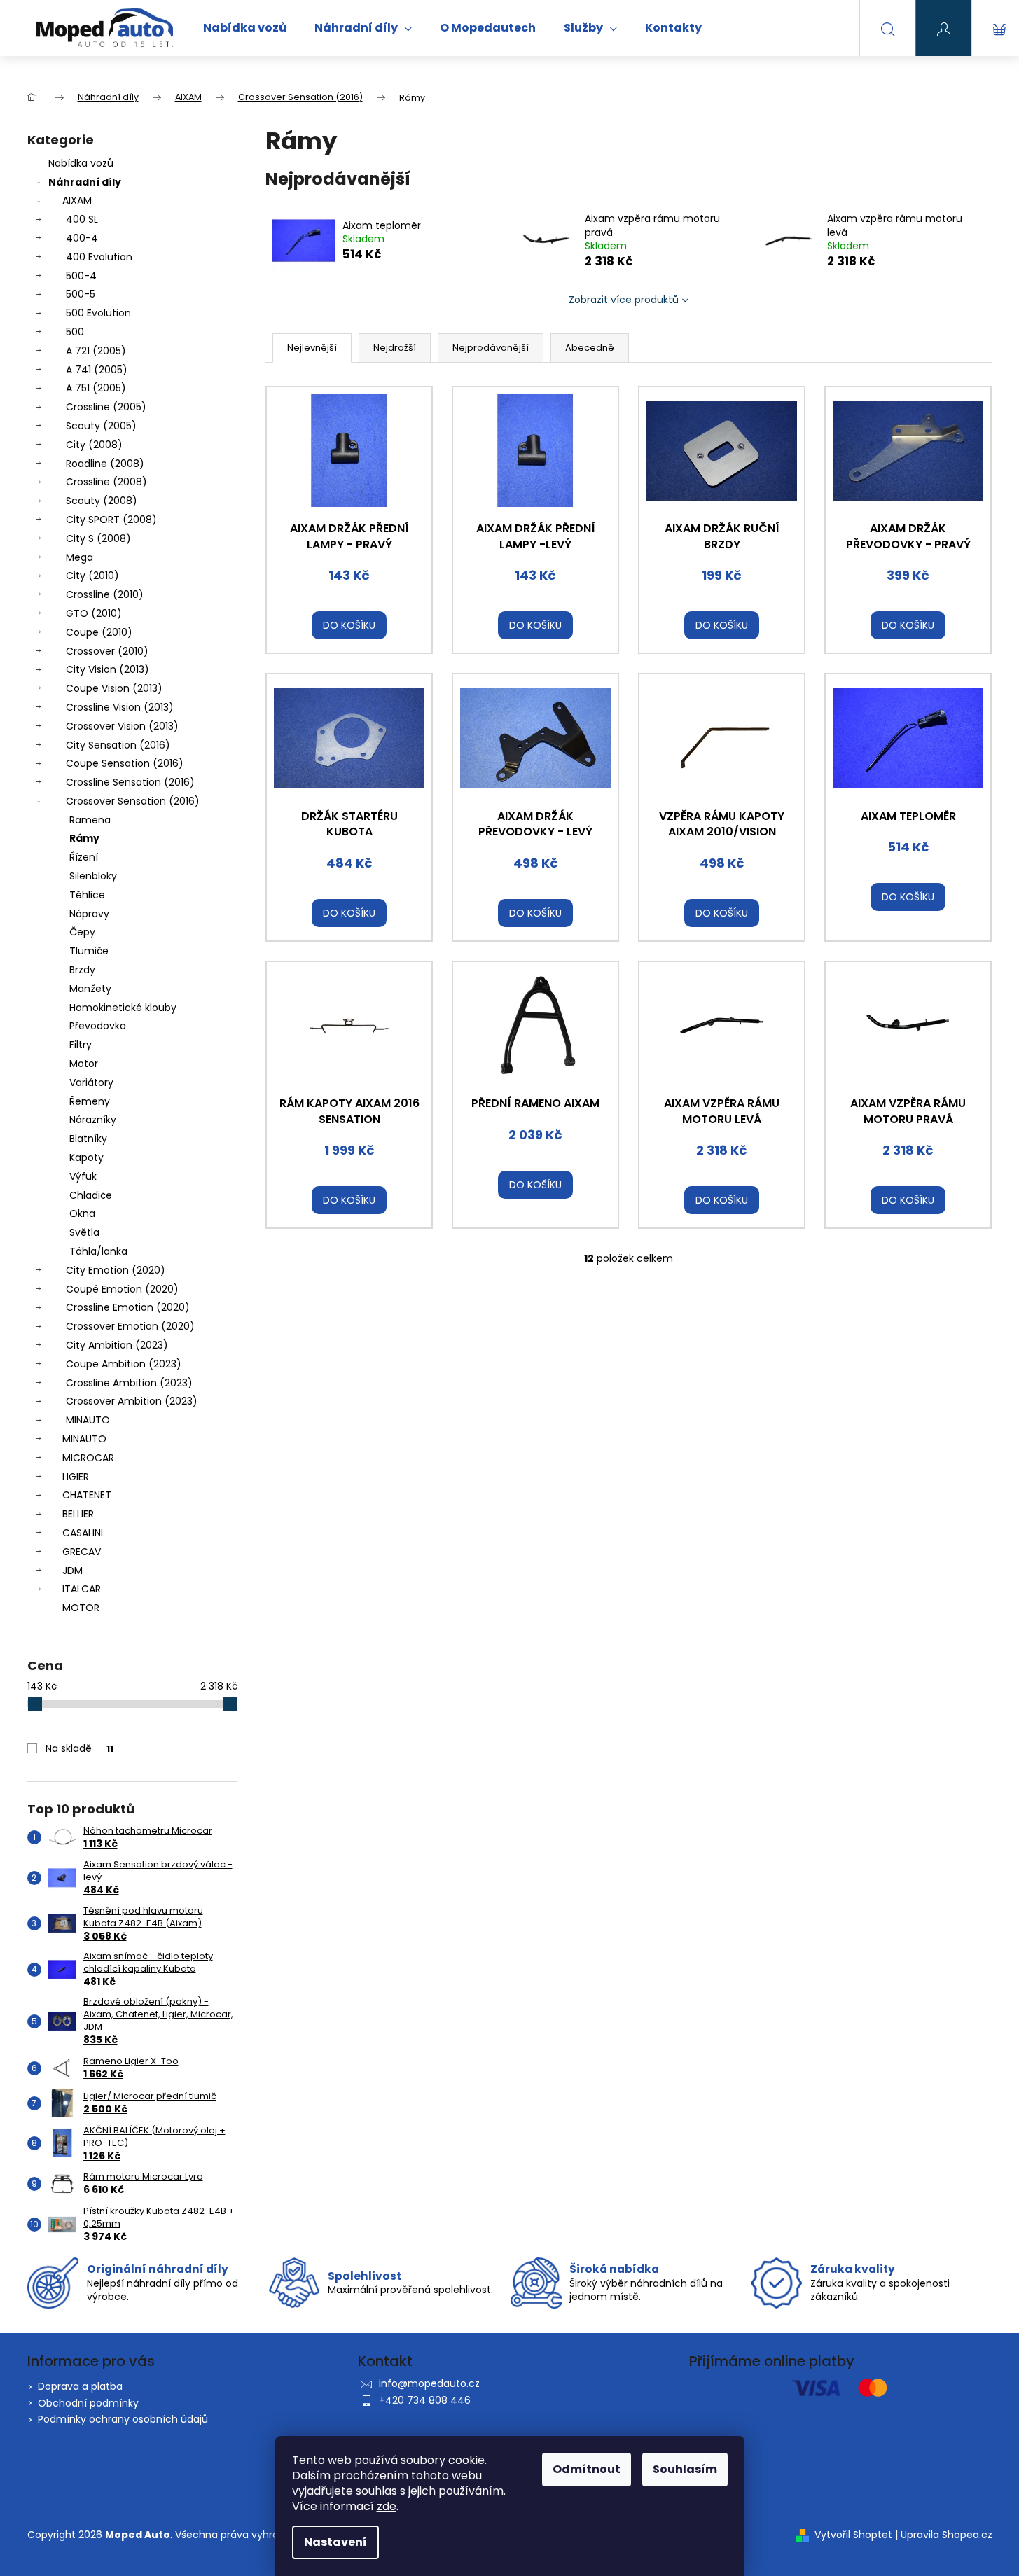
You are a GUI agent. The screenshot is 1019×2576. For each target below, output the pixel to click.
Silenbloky (93, 876)
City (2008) (94, 445)
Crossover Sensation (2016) (133, 801)
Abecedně (590, 348)
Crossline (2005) (106, 407)
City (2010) (92, 576)
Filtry (81, 1045)
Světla (84, 1232)
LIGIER (76, 1477)
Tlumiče (89, 951)
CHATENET (87, 1495)
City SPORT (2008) (111, 520)
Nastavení (335, 2542)
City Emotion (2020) (116, 1270)
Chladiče (91, 1195)
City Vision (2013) (108, 669)
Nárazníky (93, 1120)
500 (75, 332)
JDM (72, 1571)
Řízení (84, 857)
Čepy (82, 932)
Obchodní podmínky (88, 2403)
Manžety (90, 989)
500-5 (81, 294)
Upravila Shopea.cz (947, 2535)
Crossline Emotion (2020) (128, 1307)
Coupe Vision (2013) (114, 688)
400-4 (82, 238)
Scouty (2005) (101, 426)
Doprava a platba (80, 2386)
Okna (82, 1213)
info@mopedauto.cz (429, 2383)
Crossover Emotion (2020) (130, 1326)
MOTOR (81, 1608)
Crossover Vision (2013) (122, 726)
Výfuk (83, 1176)
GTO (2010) (94, 613)
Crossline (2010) (105, 594)
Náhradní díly (85, 182)
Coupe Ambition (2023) (124, 1364)
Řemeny (90, 1101)
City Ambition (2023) (117, 1345)
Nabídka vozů (81, 163)
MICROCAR (88, 1458)
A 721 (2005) (96, 351)
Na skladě (79, 1748)
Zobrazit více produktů (624, 300)
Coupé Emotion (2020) (122, 1289)
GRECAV (82, 1552)
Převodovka (98, 1026)
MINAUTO (88, 1420)
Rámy (84, 838)
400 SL (82, 219)
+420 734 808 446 (425, 2400)
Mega (79, 557)
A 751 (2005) (96, 388)
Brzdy (82, 970)
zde (387, 2506)
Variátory (91, 1082)
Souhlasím (685, 2469)
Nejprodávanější (491, 348)
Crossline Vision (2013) (120, 707)
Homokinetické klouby (123, 1008)
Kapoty (86, 1157)
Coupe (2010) (99, 632)
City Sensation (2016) (118, 745)
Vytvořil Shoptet (853, 2535)
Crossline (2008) (106, 482)
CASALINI (83, 1533)
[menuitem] (245, 28)
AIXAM (77, 200)
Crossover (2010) (107, 651)
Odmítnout (587, 2469)
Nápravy (89, 914)
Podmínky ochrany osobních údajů (123, 2419)
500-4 (81, 276)
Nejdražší (395, 348)
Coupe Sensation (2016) (125, 763)
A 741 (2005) (97, 370)
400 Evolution (99, 257)
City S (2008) (98, 538)
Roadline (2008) (105, 464)
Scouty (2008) (102, 501)
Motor (84, 1064)
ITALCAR (82, 1589)
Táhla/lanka (98, 1251)
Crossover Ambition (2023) (132, 1401)
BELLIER (78, 1514)
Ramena (90, 820)
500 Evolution (98, 313)
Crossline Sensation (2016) (130, 782)
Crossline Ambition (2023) (129, 1383)
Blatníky (88, 1139)
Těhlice (87, 895)
